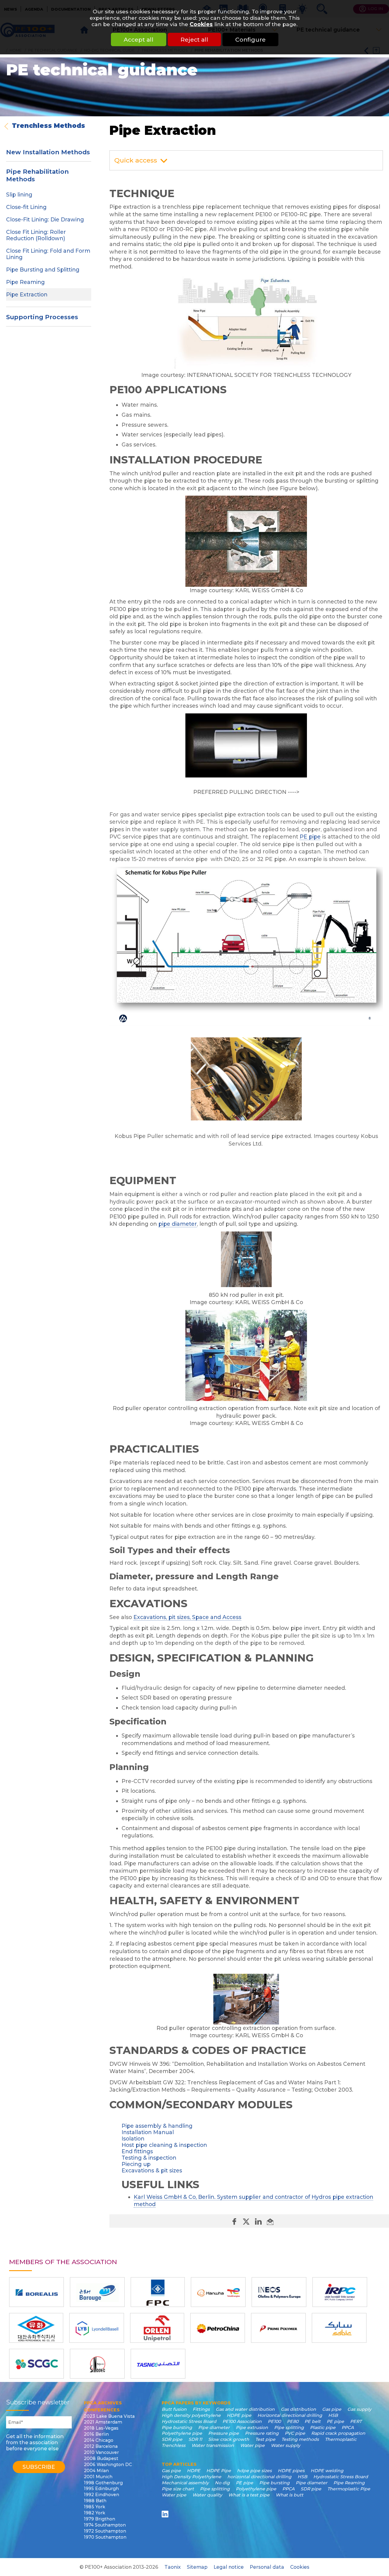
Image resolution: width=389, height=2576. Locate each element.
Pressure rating (262, 2433)
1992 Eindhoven (102, 2495)
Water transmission (213, 2445)
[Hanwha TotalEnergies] (218, 2292)
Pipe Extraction (27, 294)
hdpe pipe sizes (254, 2471)
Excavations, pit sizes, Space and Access (187, 1617)
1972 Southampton (105, 2531)
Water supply (286, 2445)
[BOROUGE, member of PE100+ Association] (97, 2292)
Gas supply (359, 2409)
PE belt (313, 2421)
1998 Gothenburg (103, 2483)
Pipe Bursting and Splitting (43, 270)
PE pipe (310, 837)
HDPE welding (327, 2471)
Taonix (173, 2567)
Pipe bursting (177, 2427)
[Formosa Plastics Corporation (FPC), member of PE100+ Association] (158, 2292)
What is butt (289, 2495)
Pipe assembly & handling (157, 2126)
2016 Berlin (96, 2434)
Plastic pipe (323, 2427)
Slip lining (19, 195)
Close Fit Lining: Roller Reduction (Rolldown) (36, 235)
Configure (250, 39)
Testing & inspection (149, 2158)
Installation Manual (148, 2132)
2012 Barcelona (101, 2446)
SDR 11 (195, 2439)
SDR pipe (172, 2439)
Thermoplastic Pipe (349, 2489)
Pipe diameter (214, 2427)
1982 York (95, 2513)
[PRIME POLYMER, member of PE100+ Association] (278, 2328)
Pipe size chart (178, 2489)
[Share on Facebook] (235, 2221)
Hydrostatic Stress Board (189, 2421)
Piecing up (136, 2164)
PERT (356, 2421)
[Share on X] (247, 2221)
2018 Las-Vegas (101, 2428)
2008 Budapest (101, 2458)
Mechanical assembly (185, 2483)
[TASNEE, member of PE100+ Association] (158, 2364)
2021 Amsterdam (103, 2422)
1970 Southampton (105, 2537)
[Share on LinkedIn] (259, 2221)
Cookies (201, 24)
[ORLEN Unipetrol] (157, 2328)
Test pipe (265, 2439)
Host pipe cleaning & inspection (164, 2145)
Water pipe (252, 2445)
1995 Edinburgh (101, 2489)
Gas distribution (298, 2409)
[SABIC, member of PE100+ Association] (339, 2328)
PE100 (274, 2421)
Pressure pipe (224, 2433)
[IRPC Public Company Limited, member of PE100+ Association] (340, 2292)
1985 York (95, 2507)
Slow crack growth (229, 2439)
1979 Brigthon (100, 2519)
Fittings (201, 2409)
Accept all (139, 39)
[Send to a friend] (270, 2221)
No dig (222, 2483)
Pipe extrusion (252, 2427)
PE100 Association (242, 2421)
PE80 (293, 2421)
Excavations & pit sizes (152, 2170)
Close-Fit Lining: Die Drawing (45, 219)
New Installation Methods (48, 152)
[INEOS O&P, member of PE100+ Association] (279, 2292)
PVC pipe (295, 2433)
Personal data (267, 2567)
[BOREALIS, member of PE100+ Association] (36, 2292)
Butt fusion (174, 2409)
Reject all (194, 39)
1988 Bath (95, 2501)
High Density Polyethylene (191, 2477)
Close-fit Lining (26, 207)
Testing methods (300, 2439)
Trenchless (174, 2445)
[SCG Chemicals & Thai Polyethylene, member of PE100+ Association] (36, 2364)
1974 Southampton (105, 2525)
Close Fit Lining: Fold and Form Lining (48, 254)
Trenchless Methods (48, 126)
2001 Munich (98, 2477)
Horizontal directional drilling (290, 2415)
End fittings (137, 2151)
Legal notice (229, 2567)
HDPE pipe (239, 2415)
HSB (333, 2415)
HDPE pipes (291, 2471)
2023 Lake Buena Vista (109, 2416)
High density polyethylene (191, 2415)
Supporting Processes (42, 317)
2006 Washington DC (108, 2465)
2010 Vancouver (101, 2452)
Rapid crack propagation (338, 2433)
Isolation (133, 2139)
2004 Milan (96, 2471)
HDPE (194, 2471)
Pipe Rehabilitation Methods (37, 175)
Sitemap (197, 2567)
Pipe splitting (289, 2427)
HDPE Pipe (219, 2471)
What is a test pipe (249, 2495)
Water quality (207, 2495)
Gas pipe (332, 2409)
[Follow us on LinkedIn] (166, 2514)
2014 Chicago (99, 2440)
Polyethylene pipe (182, 2433)
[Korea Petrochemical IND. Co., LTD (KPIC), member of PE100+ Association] (36, 2328)
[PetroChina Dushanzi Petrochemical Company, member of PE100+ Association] (218, 2328)
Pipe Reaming (25, 282)
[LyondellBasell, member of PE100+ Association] (97, 2328)
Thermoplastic (341, 2439)
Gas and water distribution (245, 2409)
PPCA (348, 2427)
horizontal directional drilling (259, 2477)
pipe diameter (178, 1224)
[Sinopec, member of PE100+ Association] (97, 2364)
